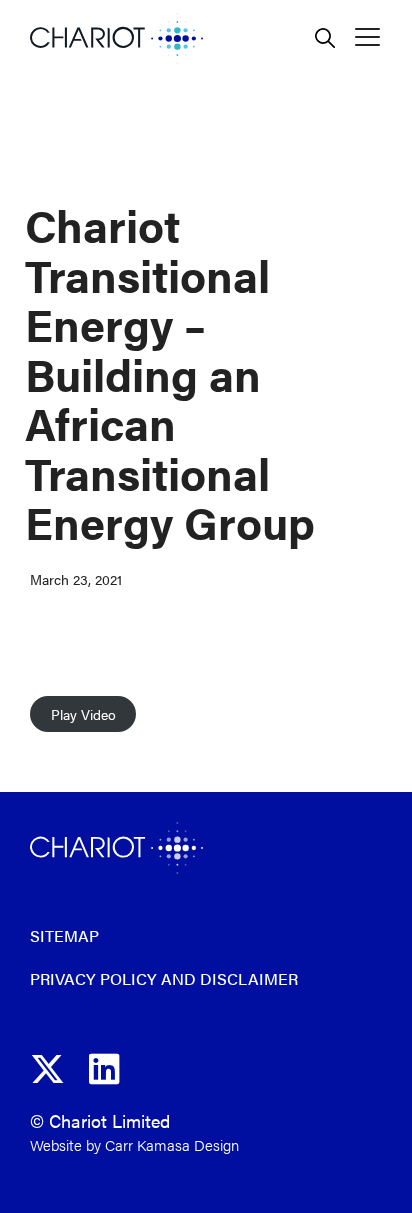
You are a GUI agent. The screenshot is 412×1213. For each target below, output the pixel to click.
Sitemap (64, 935)
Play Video (83, 714)
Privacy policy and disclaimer (164, 978)
